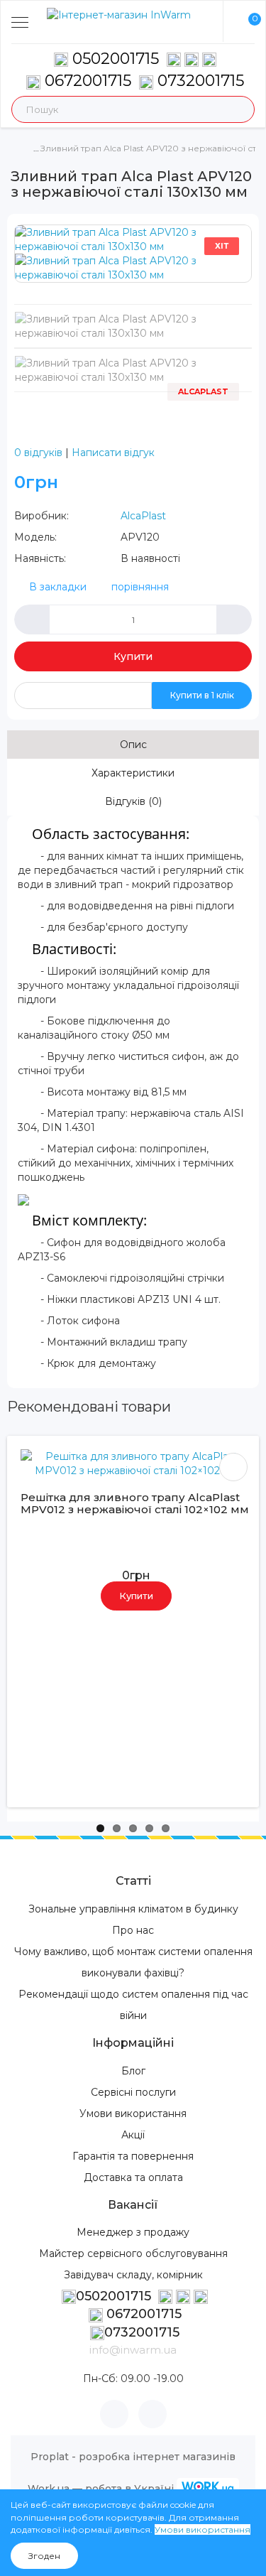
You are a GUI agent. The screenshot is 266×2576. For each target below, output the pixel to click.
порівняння (140, 587)
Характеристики (133, 773)
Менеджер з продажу (133, 2232)
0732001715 (199, 81)
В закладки (58, 587)
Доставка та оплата (133, 2177)
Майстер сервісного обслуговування (133, 2253)
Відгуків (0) (133, 801)
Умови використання (133, 2114)
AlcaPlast (143, 516)
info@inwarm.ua (133, 2350)
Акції (133, 2135)
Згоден (44, 2556)
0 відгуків (38, 453)
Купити (133, 656)
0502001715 (116, 59)
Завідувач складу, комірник (133, 2275)
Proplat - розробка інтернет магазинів (133, 2457)
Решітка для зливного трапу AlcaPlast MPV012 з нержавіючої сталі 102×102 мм (135, 1503)
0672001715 (86, 81)
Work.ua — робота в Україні (101, 2489)
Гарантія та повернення (133, 2156)
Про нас (133, 1930)
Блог (133, 2071)
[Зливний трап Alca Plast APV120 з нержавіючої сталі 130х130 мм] (133, 239)
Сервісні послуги (133, 2092)
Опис (133, 745)
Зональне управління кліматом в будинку (133, 1909)
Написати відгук (113, 453)
